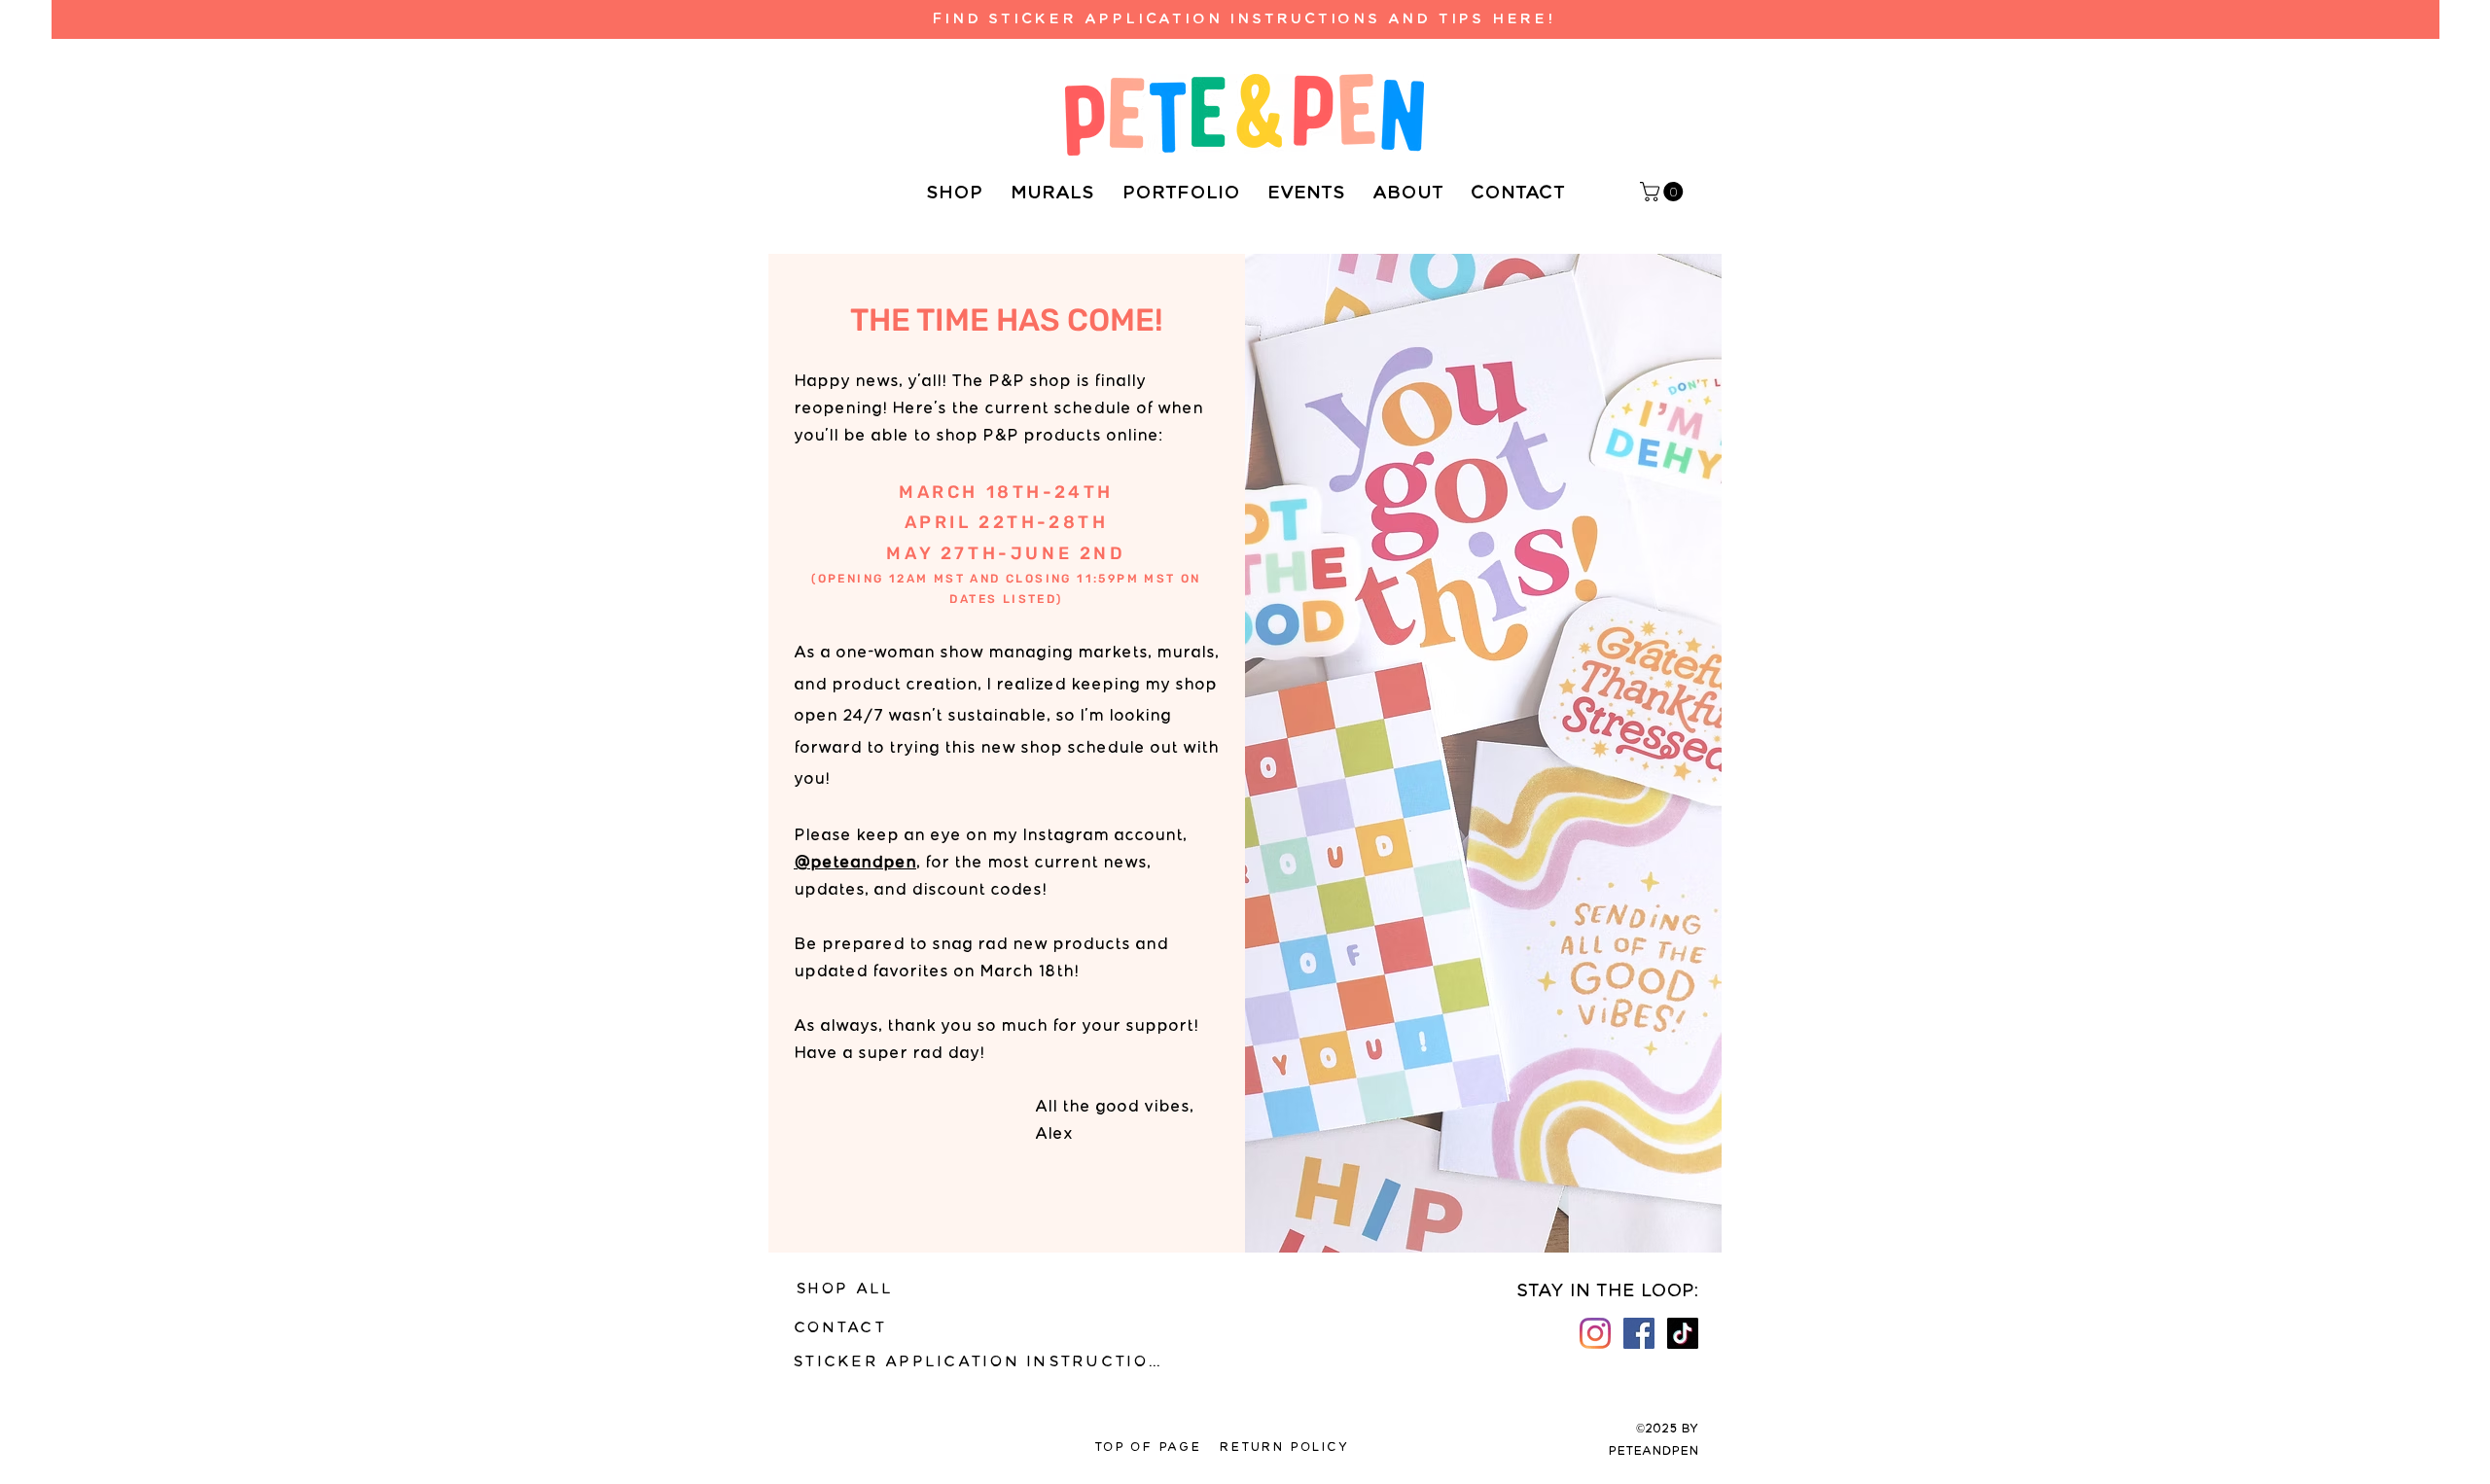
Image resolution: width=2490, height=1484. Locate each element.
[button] (1664, 192)
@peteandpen (855, 863)
